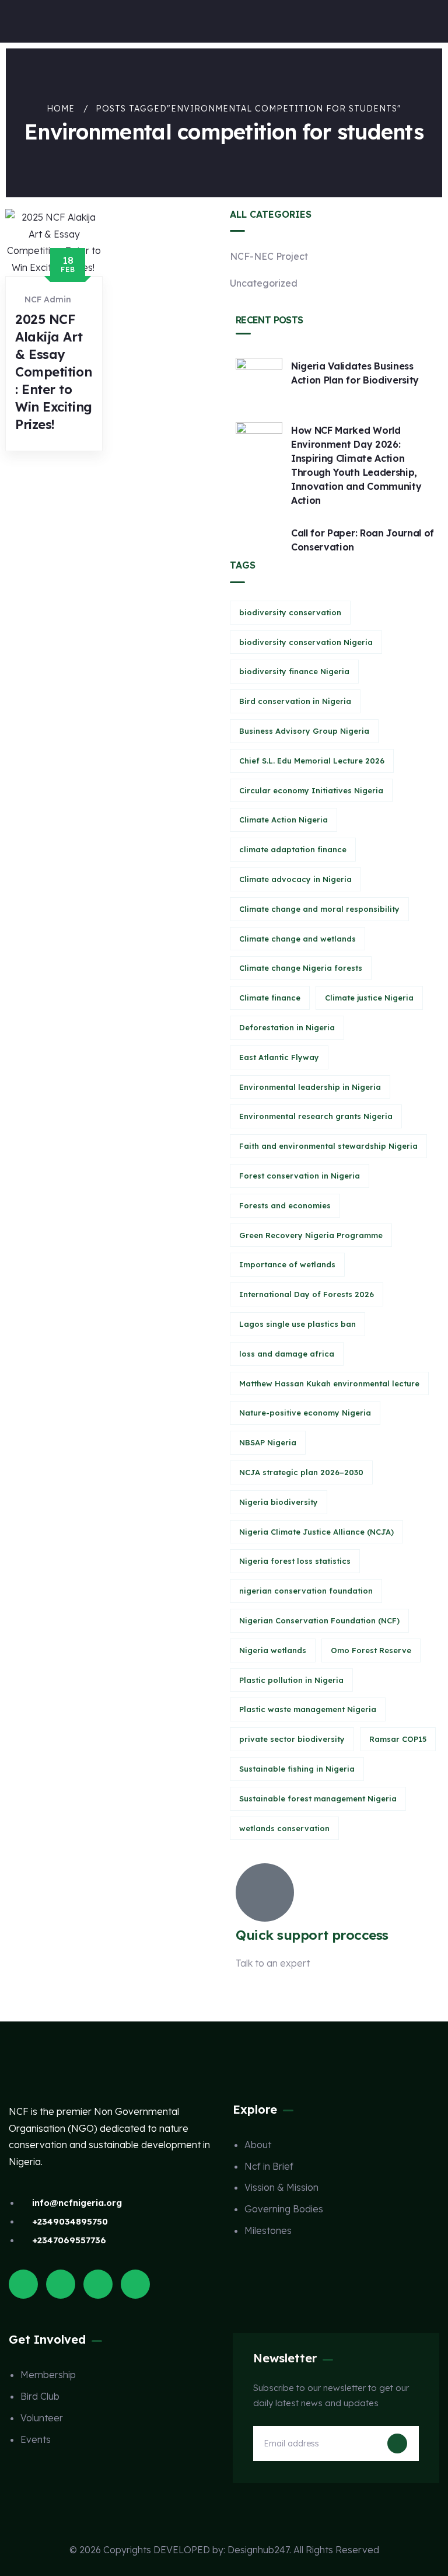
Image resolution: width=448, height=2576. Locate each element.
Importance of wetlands (287, 1264)
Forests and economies (285, 1205)
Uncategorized (264, 283)
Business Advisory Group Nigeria (304, 731)
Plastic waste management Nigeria (308, 1709)
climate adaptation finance (293, 849)
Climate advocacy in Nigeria (295, 879)
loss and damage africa (287, 1354)
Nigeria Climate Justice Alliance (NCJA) (316, 1532)
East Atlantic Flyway (279, 1057)
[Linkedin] (135, 2284)
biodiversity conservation (290, 612)
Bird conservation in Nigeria (295, 701)
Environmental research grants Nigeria (316, 1116)
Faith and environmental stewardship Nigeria (328, 1146)
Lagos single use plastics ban (297, 1324)
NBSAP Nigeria (268, 1442)
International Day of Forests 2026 (307, 1294)
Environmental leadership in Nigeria (310, 1087)
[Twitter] (23, 2284)
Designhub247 (258, 2550)
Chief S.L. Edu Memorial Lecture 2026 (312, 761)
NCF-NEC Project (269, 256)
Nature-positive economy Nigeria (305, 1413)
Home (61, 109)
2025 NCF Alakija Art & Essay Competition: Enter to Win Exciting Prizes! (54, 372)
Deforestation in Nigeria (287, 1027)
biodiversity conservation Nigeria (306, 642)
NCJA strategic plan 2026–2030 (301, 1472)
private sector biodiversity (292, 1739)
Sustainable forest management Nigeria (318, 1798)
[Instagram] (98, 2284)
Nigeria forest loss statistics (295, 1561)
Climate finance (270, 998)
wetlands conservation (284, 1828)
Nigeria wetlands (273, 1650)
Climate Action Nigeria (283, 820)
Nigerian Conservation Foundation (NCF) (319, 1620)
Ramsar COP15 (398, 1739)
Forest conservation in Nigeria (300, 1176)
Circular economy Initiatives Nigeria (311, 790)
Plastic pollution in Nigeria (291, 1680)
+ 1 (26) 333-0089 (274, 1992)
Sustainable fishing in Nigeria (297, 1769)
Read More (56, 462)
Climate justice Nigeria (369, 998)
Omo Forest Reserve (371, 1650)
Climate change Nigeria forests (301, 968)
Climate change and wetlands (297, 939)
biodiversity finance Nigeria (294, 671)
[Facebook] (61, 2284)
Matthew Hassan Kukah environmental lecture (329, 1383)
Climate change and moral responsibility (319, 909)
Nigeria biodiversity (279, 1502)
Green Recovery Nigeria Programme (311, 1235)
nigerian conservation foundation (306, 1591)
